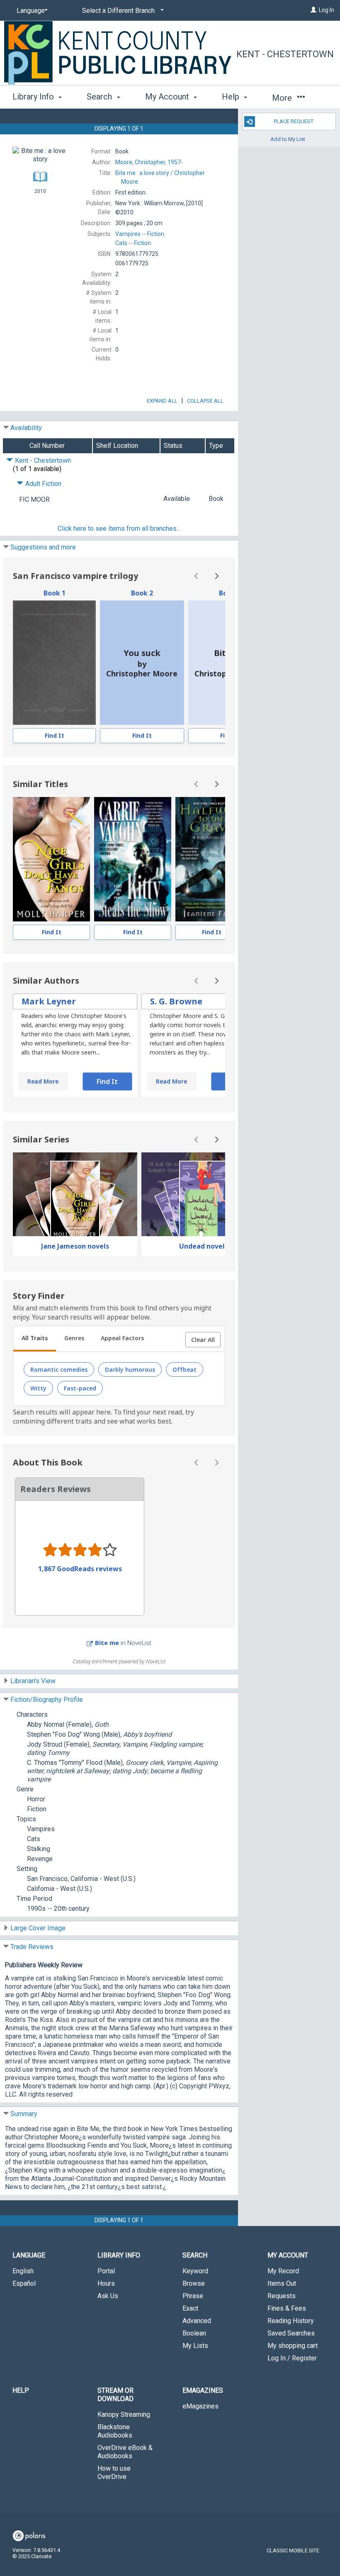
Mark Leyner (49, 1001)
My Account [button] (168, 97)
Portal (106, 2271)
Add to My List (288, 139)
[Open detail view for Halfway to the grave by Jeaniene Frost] (212, 859)
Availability (26, 428)
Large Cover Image (38, 1928)
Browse (194, 2283)
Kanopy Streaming (124, 2414)
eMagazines (200, 2406)
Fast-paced (80, 1388)
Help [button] (232, 97)
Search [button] (100, 97)
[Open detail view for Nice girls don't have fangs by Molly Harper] (51, 859)
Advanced (197, 2321)
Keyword (195, 2271)
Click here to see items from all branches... (119, 529)
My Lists (195, 2346)
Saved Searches (291, 2333)
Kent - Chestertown (285, 54)
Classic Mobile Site (293, 2550)
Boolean (194, 2333)
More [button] (283, 98)
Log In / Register (292, 2358)
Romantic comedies (59, 1369)
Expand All (162, 401)
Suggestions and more (43, 547)
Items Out (282, 2283)
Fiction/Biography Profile (47, 1700)
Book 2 (142, 593)
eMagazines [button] (203, 2390)
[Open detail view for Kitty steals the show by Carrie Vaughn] (133, 859)
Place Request (294, 121)
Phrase (193, 2296)
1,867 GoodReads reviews (80, 1569)
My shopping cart (293, 2346)
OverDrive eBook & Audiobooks (125, 2452)
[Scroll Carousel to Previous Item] (197, 576)
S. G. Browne (176, 1001)
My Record (283, 2271)
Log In (327, 10)
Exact (190, 2308)
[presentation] (54, 663)
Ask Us (108, 2296)
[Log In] (313, 10)
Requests (282, 2296)
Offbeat (185, 1369)
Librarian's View (33, 1681)
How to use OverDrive (114, 2473)
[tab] (35, 1339)
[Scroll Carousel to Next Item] (216, 576)
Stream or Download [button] (115, 2395)
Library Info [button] (34, 97)
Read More (43, 1081)
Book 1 (55, 593)
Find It (55, 735)
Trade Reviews (32, 1947)
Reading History (291, 2321)
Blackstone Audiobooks (115, 2431)
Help (21, 2390)
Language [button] (29, 2255)
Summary (24, 2114)
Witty (38, 1388)
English (23, 2271)
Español (24, 2283)
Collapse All (205, 401)
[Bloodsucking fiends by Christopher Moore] (54, 663)
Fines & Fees (287, 2308)
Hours (106, 2283)
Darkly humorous (130, 1369)
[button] (203, 1340)
